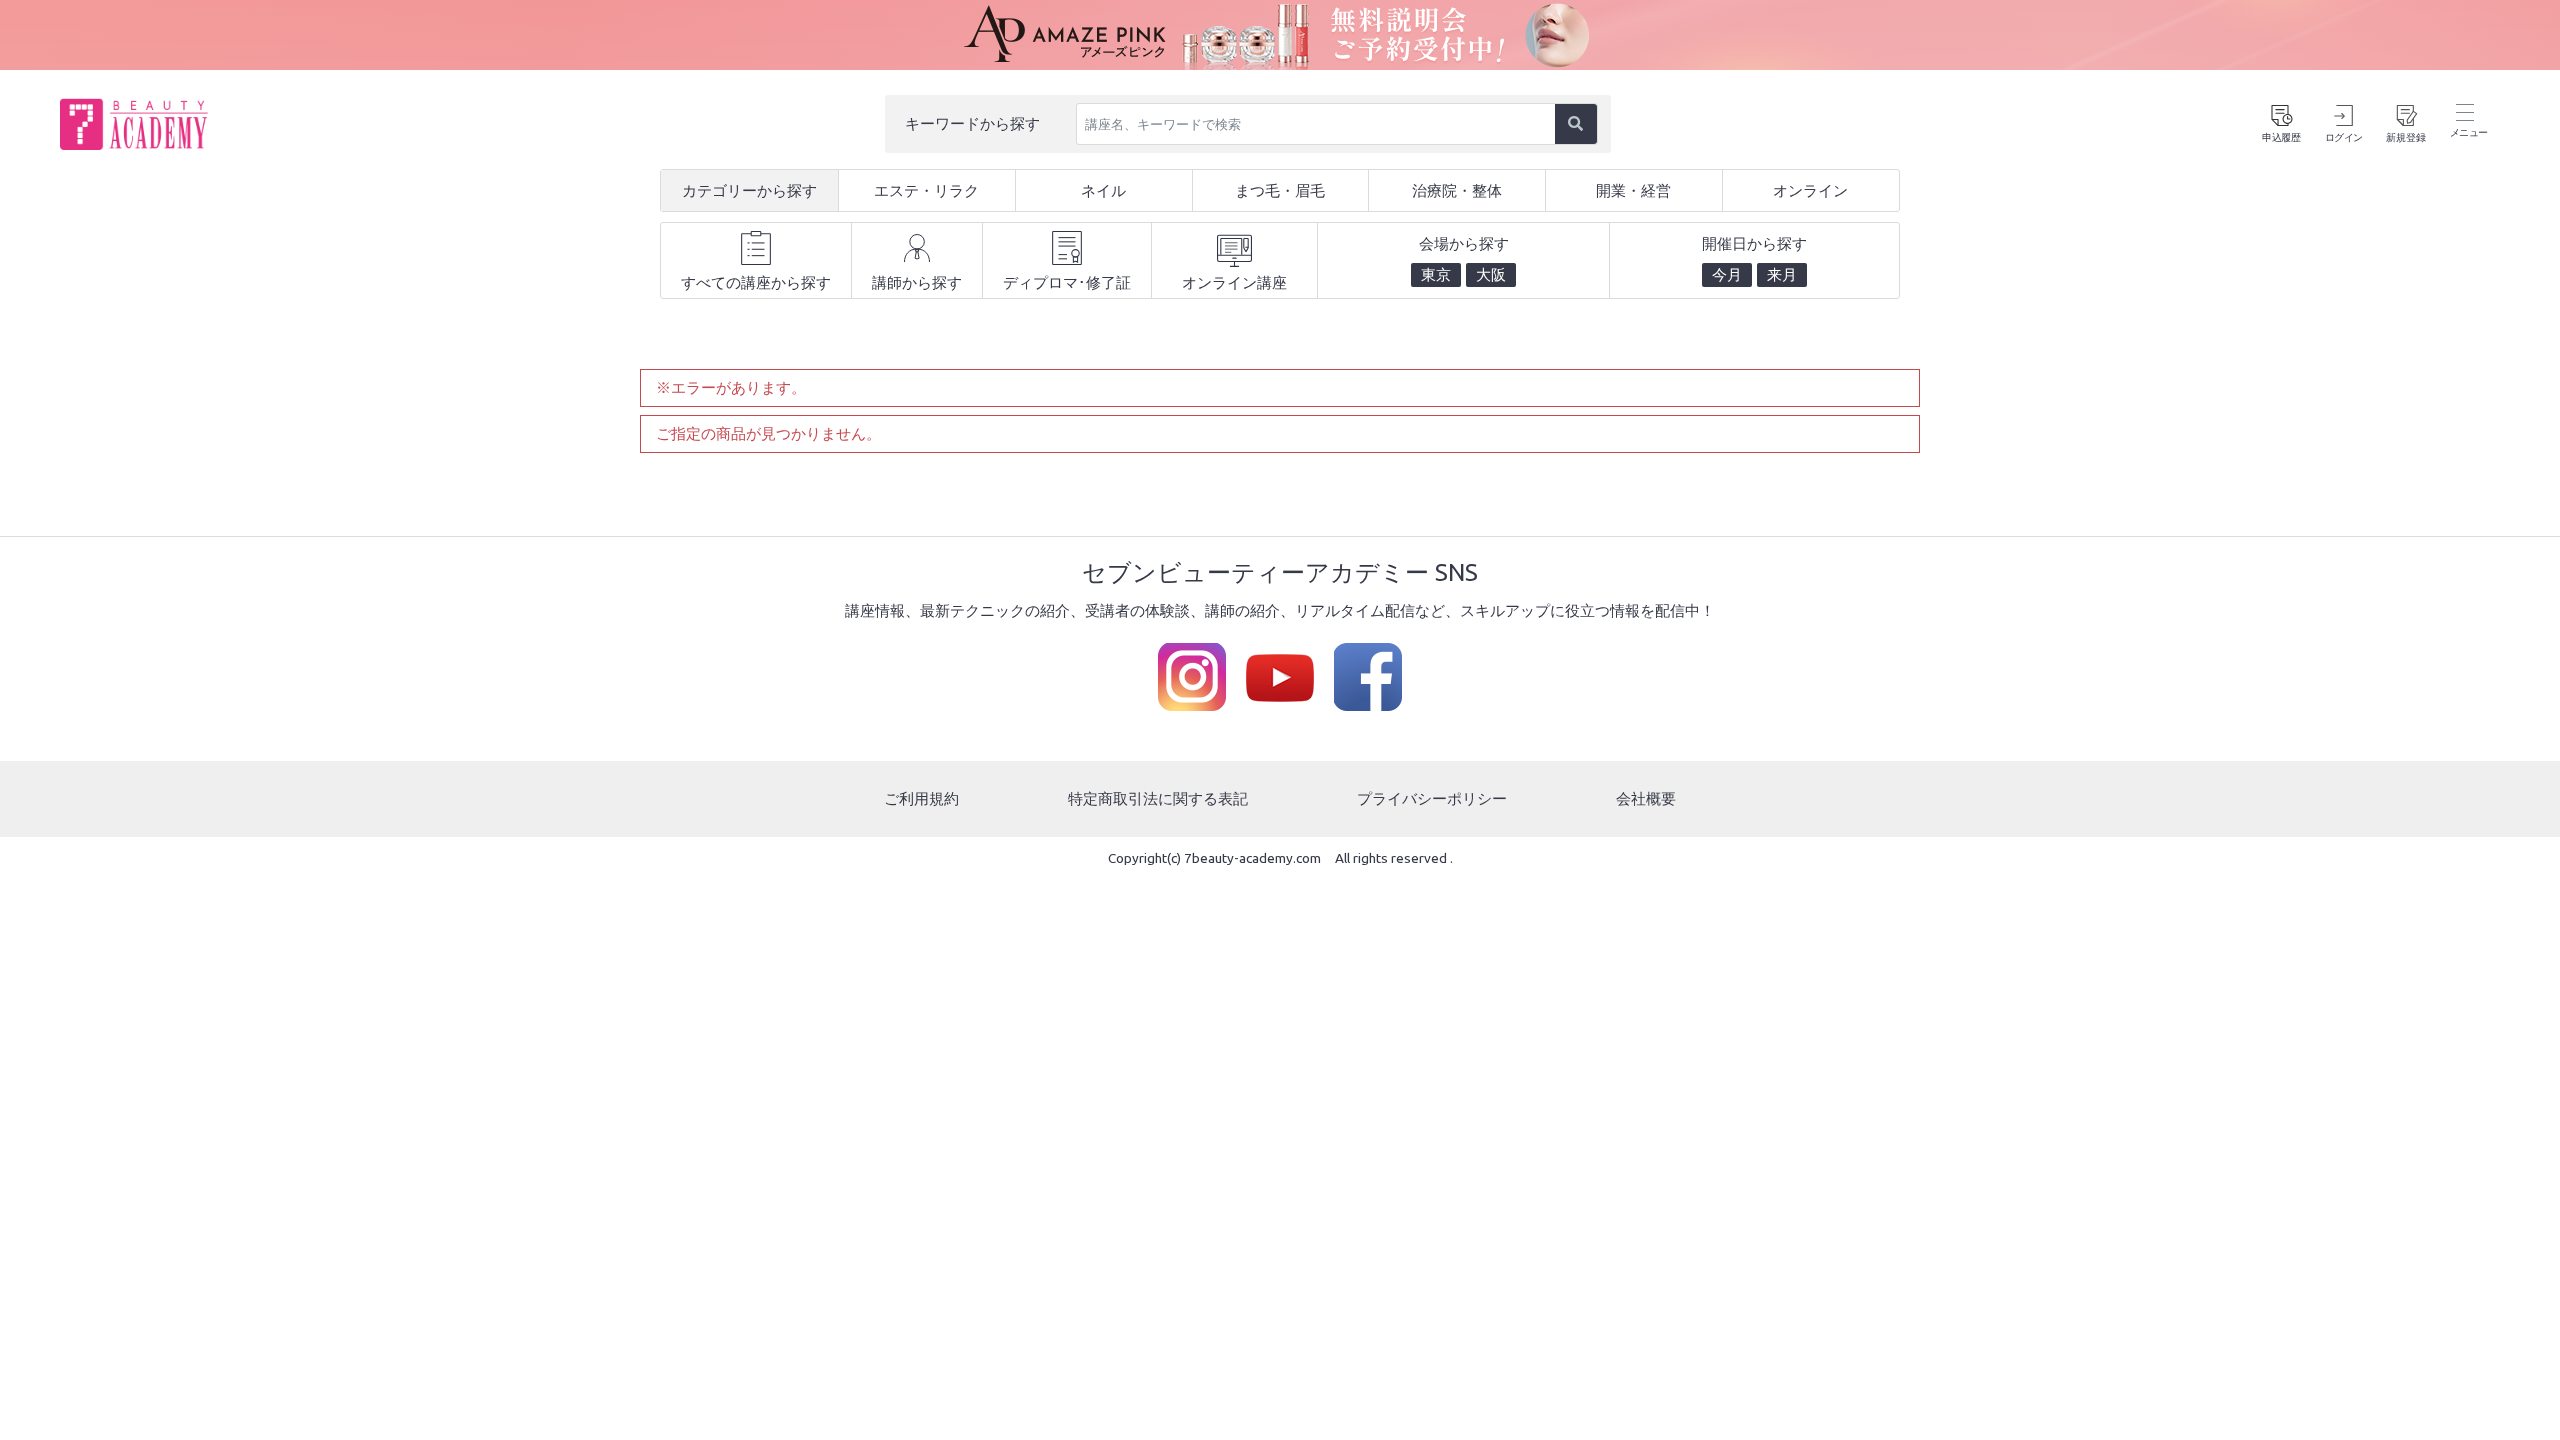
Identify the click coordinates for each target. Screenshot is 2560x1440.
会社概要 (1646, 798)
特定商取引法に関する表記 (1158, 798)
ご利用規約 (921, 798)
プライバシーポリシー (1432, 798)
